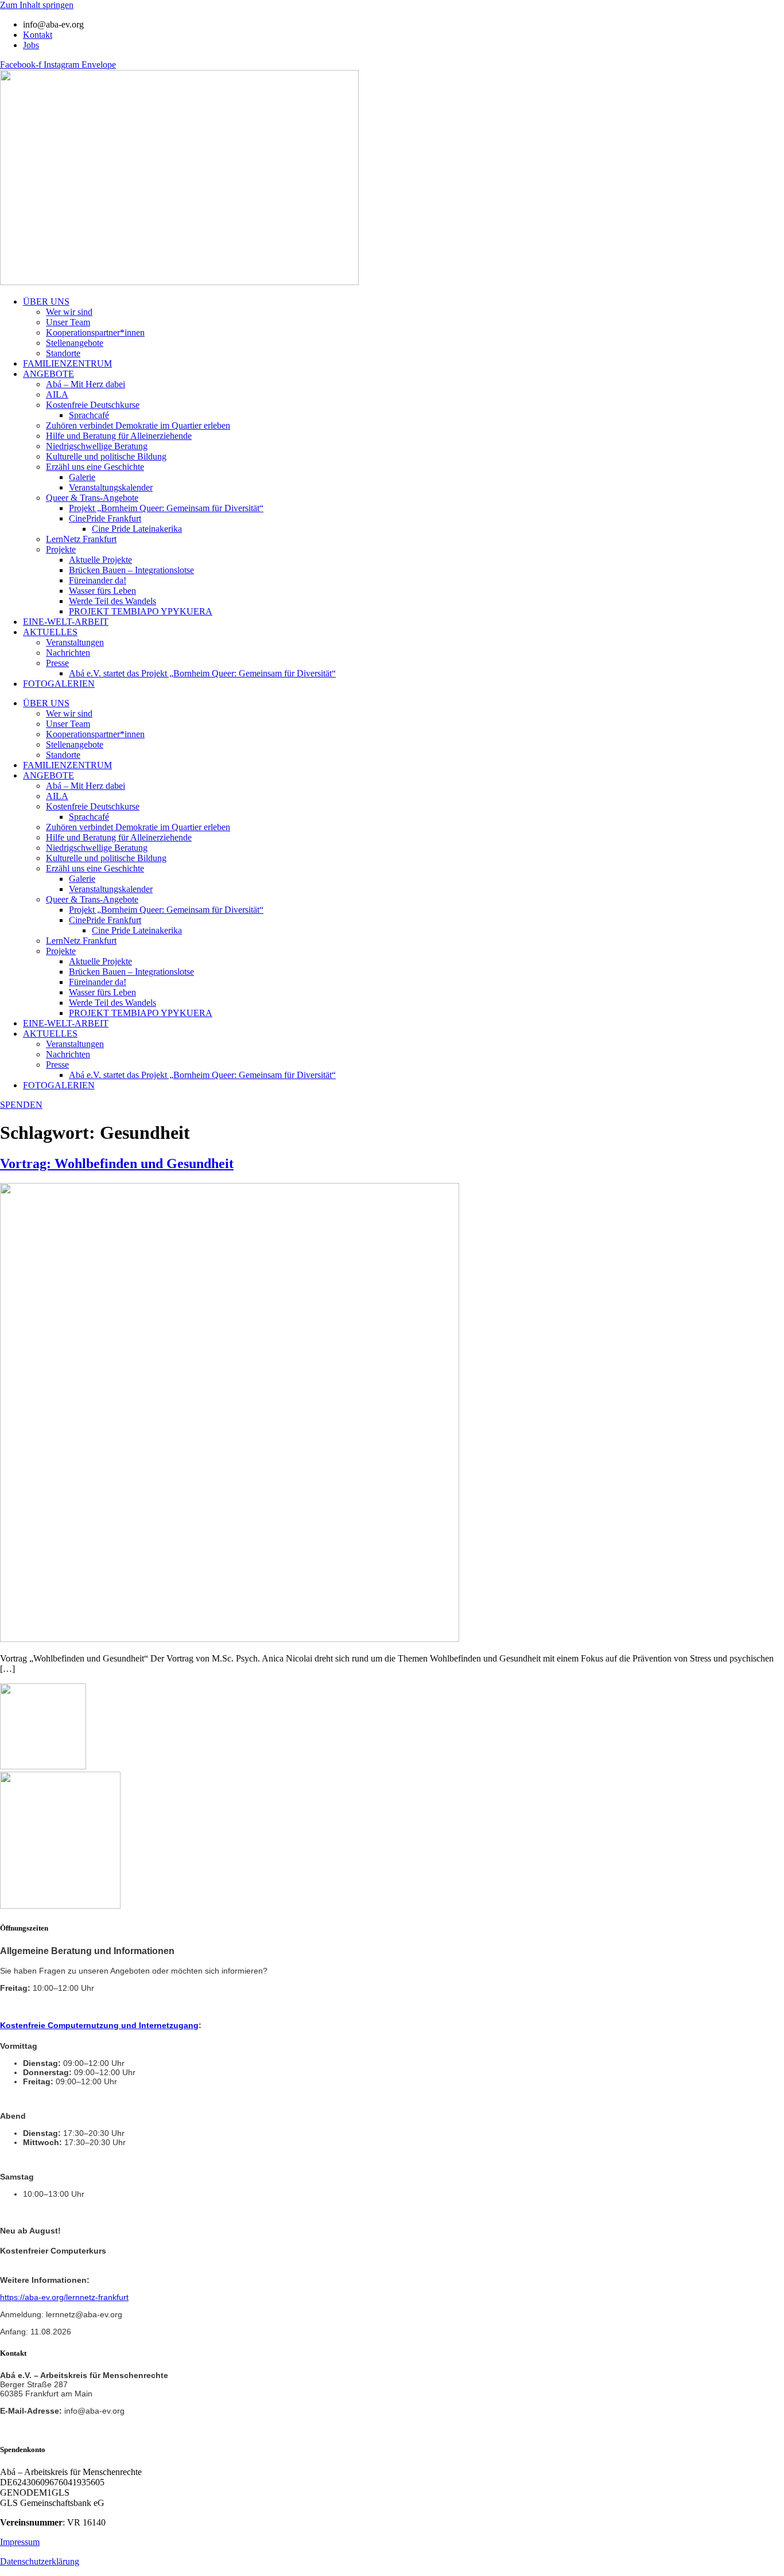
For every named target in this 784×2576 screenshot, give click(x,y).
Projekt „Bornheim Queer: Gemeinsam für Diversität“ (166, 508)
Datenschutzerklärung (40, 2561)
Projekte (61, 549)
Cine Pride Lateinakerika (137, 529)
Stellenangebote (75, 343)
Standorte (63, 353)
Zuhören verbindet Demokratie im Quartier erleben (138, 425)
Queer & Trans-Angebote (92, 498)
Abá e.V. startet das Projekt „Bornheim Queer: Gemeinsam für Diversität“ (202, 673)
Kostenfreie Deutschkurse (93, 405)
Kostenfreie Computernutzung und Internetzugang (99, 2025)
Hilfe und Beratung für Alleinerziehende (119, 436)
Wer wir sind (69, 312)
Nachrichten (68, 653)
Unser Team (68, 322)
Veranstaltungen (75, 642)
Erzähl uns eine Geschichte (95, 467)
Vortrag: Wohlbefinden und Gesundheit (117, 1164)
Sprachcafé (89, 415)
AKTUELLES (50, 632)
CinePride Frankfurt (105, 518)
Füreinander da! (98, 580)
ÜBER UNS (46, 301)
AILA (57, 394)
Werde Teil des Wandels (112, 601)
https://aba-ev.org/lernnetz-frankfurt (64, 2297)
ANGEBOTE (48, 374)
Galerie (82, 477)
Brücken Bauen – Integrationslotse (131, 570)
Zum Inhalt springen (37, 5)
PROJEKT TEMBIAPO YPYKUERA (141, 611)
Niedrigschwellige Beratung (97, 446)
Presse (57, 663)
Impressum (20, 2542)
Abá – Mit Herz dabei (86, 384)
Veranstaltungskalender (111, 487)
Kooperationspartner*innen (95, 332)
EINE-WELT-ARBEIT (66, 622)
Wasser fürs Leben (102, 591)
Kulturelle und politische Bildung (106, 456)
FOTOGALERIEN (59, 684)
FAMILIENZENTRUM (67, 363)
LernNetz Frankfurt (81, 539)
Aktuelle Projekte (100, 560)
